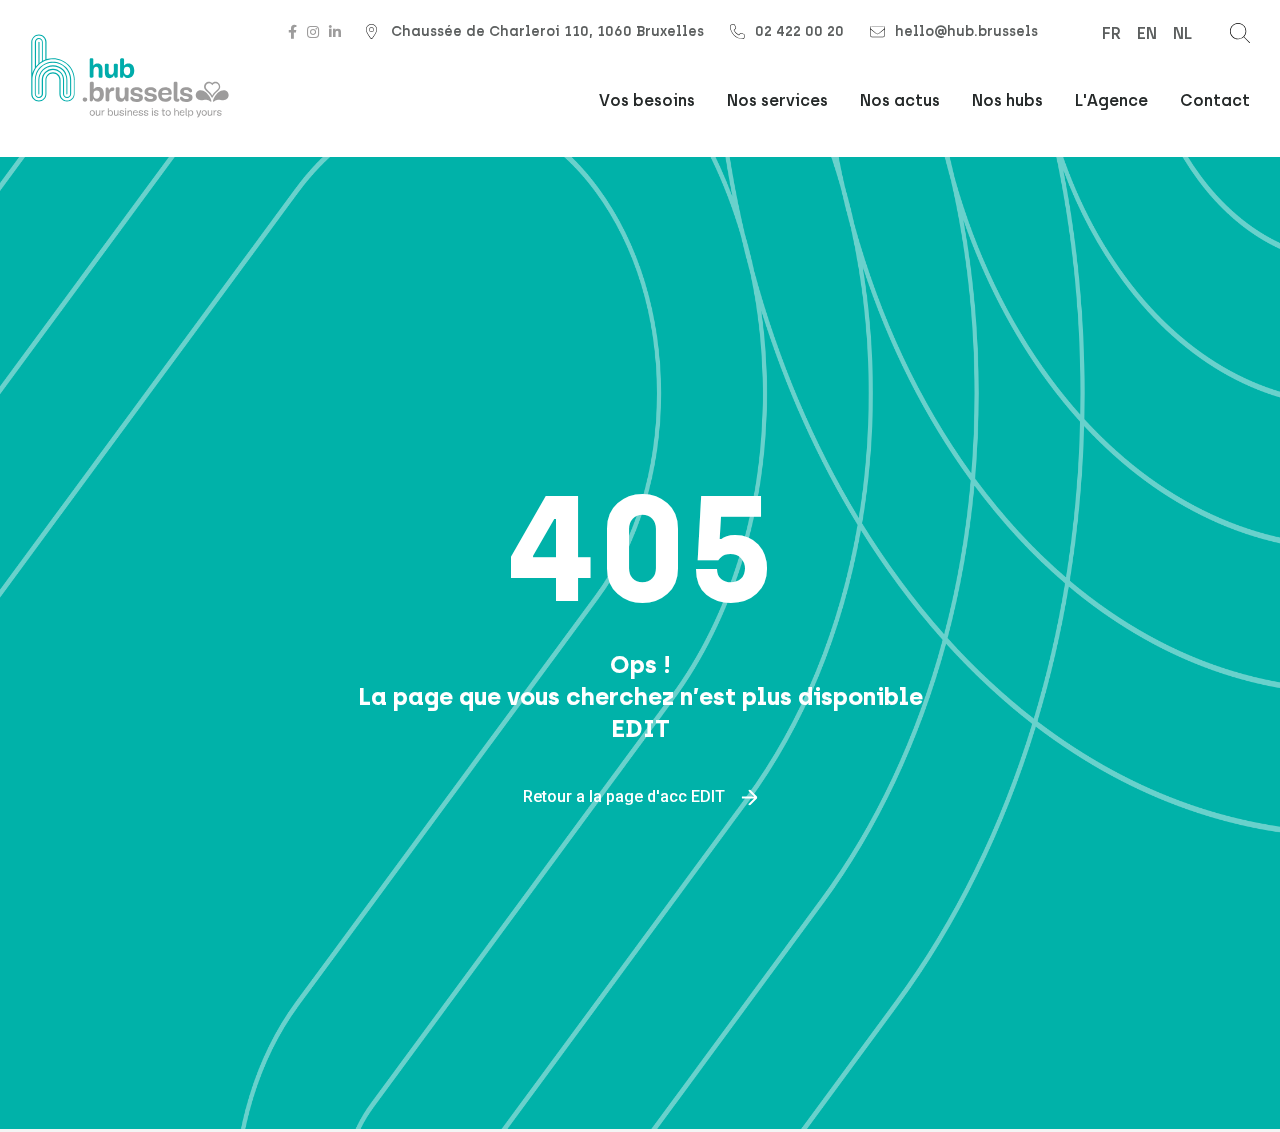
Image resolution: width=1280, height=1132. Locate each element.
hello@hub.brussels (966, 31)
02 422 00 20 (799, 31)
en (1147, 33)
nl (1182, 33)
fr (1111, 33)
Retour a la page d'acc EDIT (626, 795)
